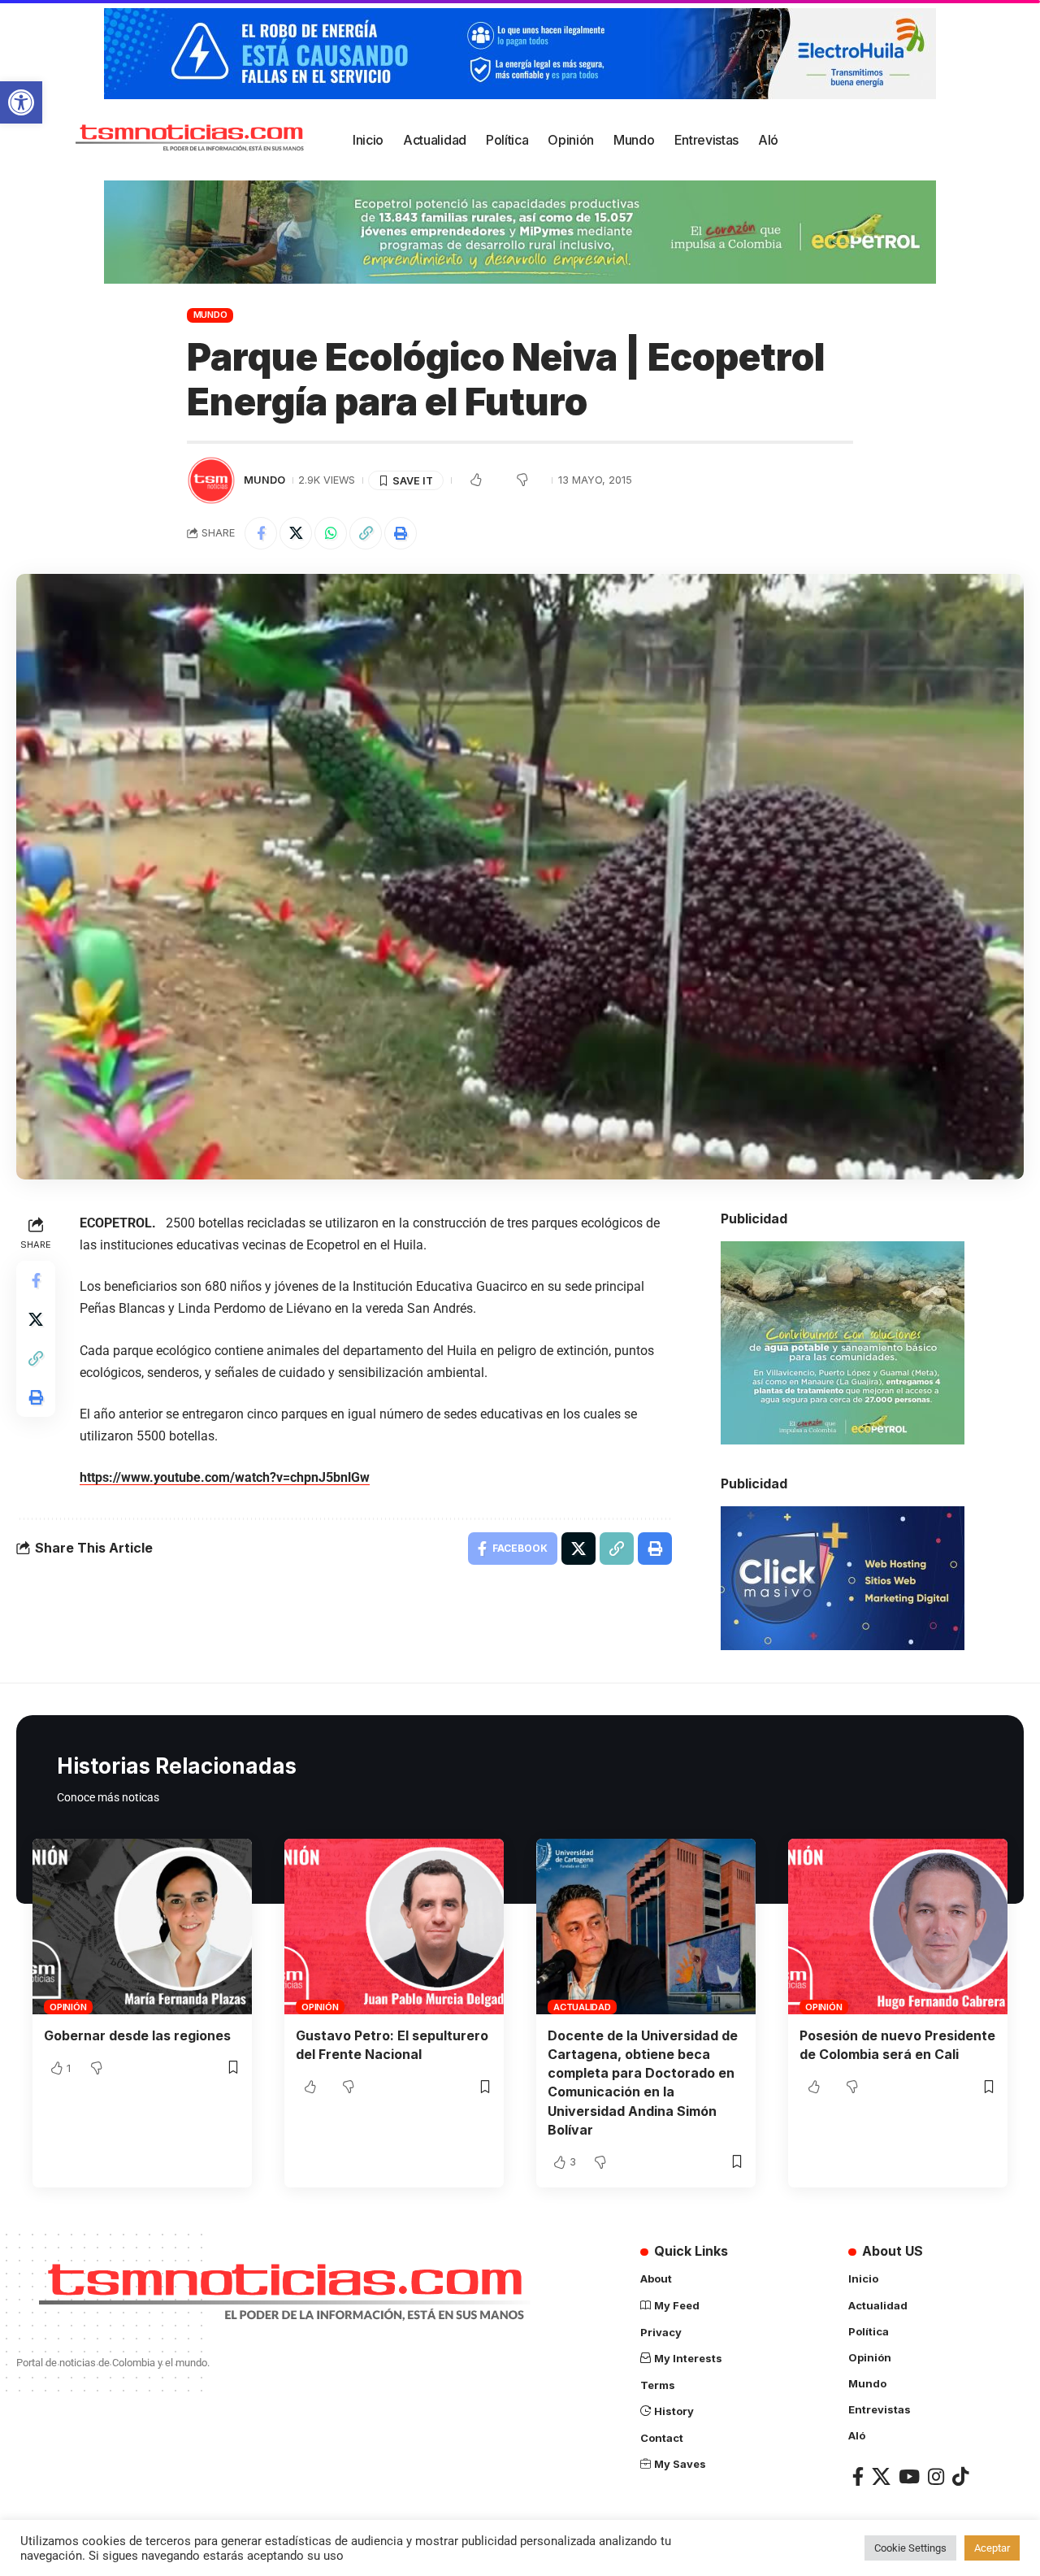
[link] (21, 102)
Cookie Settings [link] (910, 2548)
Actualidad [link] (582, 2007)
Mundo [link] (210, 315)
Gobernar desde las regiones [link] (137, 2035)
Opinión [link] (68, 2007)
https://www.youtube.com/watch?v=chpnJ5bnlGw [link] (225, 1477)
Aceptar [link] (992, 2548)
